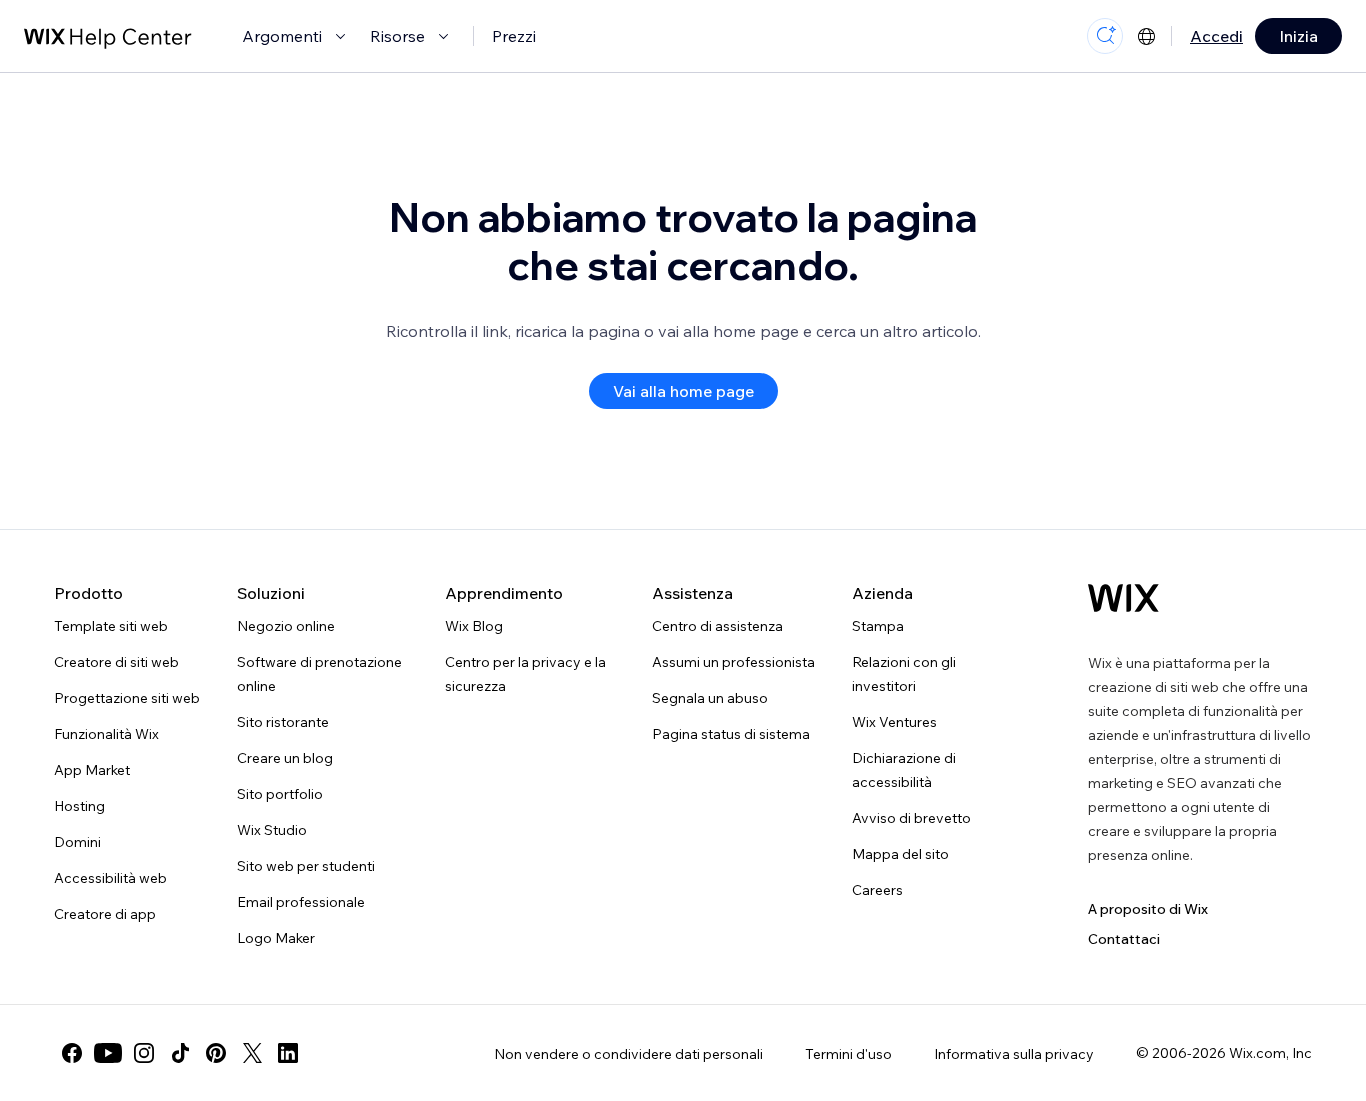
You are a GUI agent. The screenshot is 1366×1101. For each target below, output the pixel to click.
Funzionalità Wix (106, 734)
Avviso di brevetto (911, 818)
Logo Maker (276, 938)
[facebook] (72, 1053)
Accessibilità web (110, 878)
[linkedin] (288, 1053)
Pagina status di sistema (731, 734)
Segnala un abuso (710, 698)
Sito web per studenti (306, 866)
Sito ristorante (283, 722)
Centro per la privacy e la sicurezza (525, 674)
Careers (877, 890)
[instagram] (144, 1053)
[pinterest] (216, 1053)
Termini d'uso (848, 1054)
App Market (92, 770)
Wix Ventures (894, 722)
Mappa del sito (900, 854)
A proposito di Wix (1148, 909)
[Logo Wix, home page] (1123, 598)
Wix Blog (474, 626)
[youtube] (108, 1053)
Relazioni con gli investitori (904, 674)
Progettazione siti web (127, 698)
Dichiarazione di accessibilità (904, 770)
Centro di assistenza (717, 626)
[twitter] (252, 1053)
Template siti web (111, 626)
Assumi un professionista (733, 662)
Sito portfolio (280, 794)
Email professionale (301, 902)
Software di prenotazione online (319, 674)
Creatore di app (105, 914)
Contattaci (1124, 939)
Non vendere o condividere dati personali (628, 1054)
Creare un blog (285, 758)
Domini (77, 842)
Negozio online (286, 626)
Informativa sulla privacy (1014, 1054)
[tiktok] (180, 1053)
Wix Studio (272, 830)
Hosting (79, 806)
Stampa (878, 626)
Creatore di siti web (116, 662)
